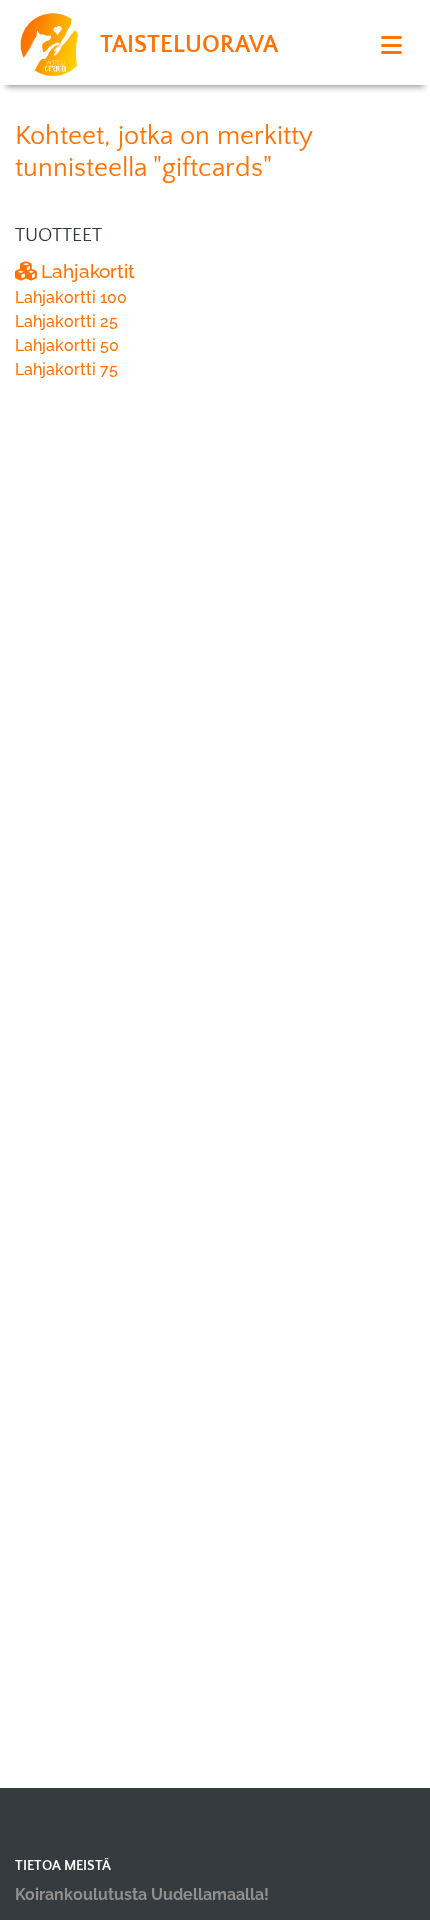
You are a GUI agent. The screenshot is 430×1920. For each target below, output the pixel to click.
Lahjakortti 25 (66, 321)
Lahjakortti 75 (66, 369)
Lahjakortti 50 (67, 345)
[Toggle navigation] (391, 45)
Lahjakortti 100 (71, 297)
